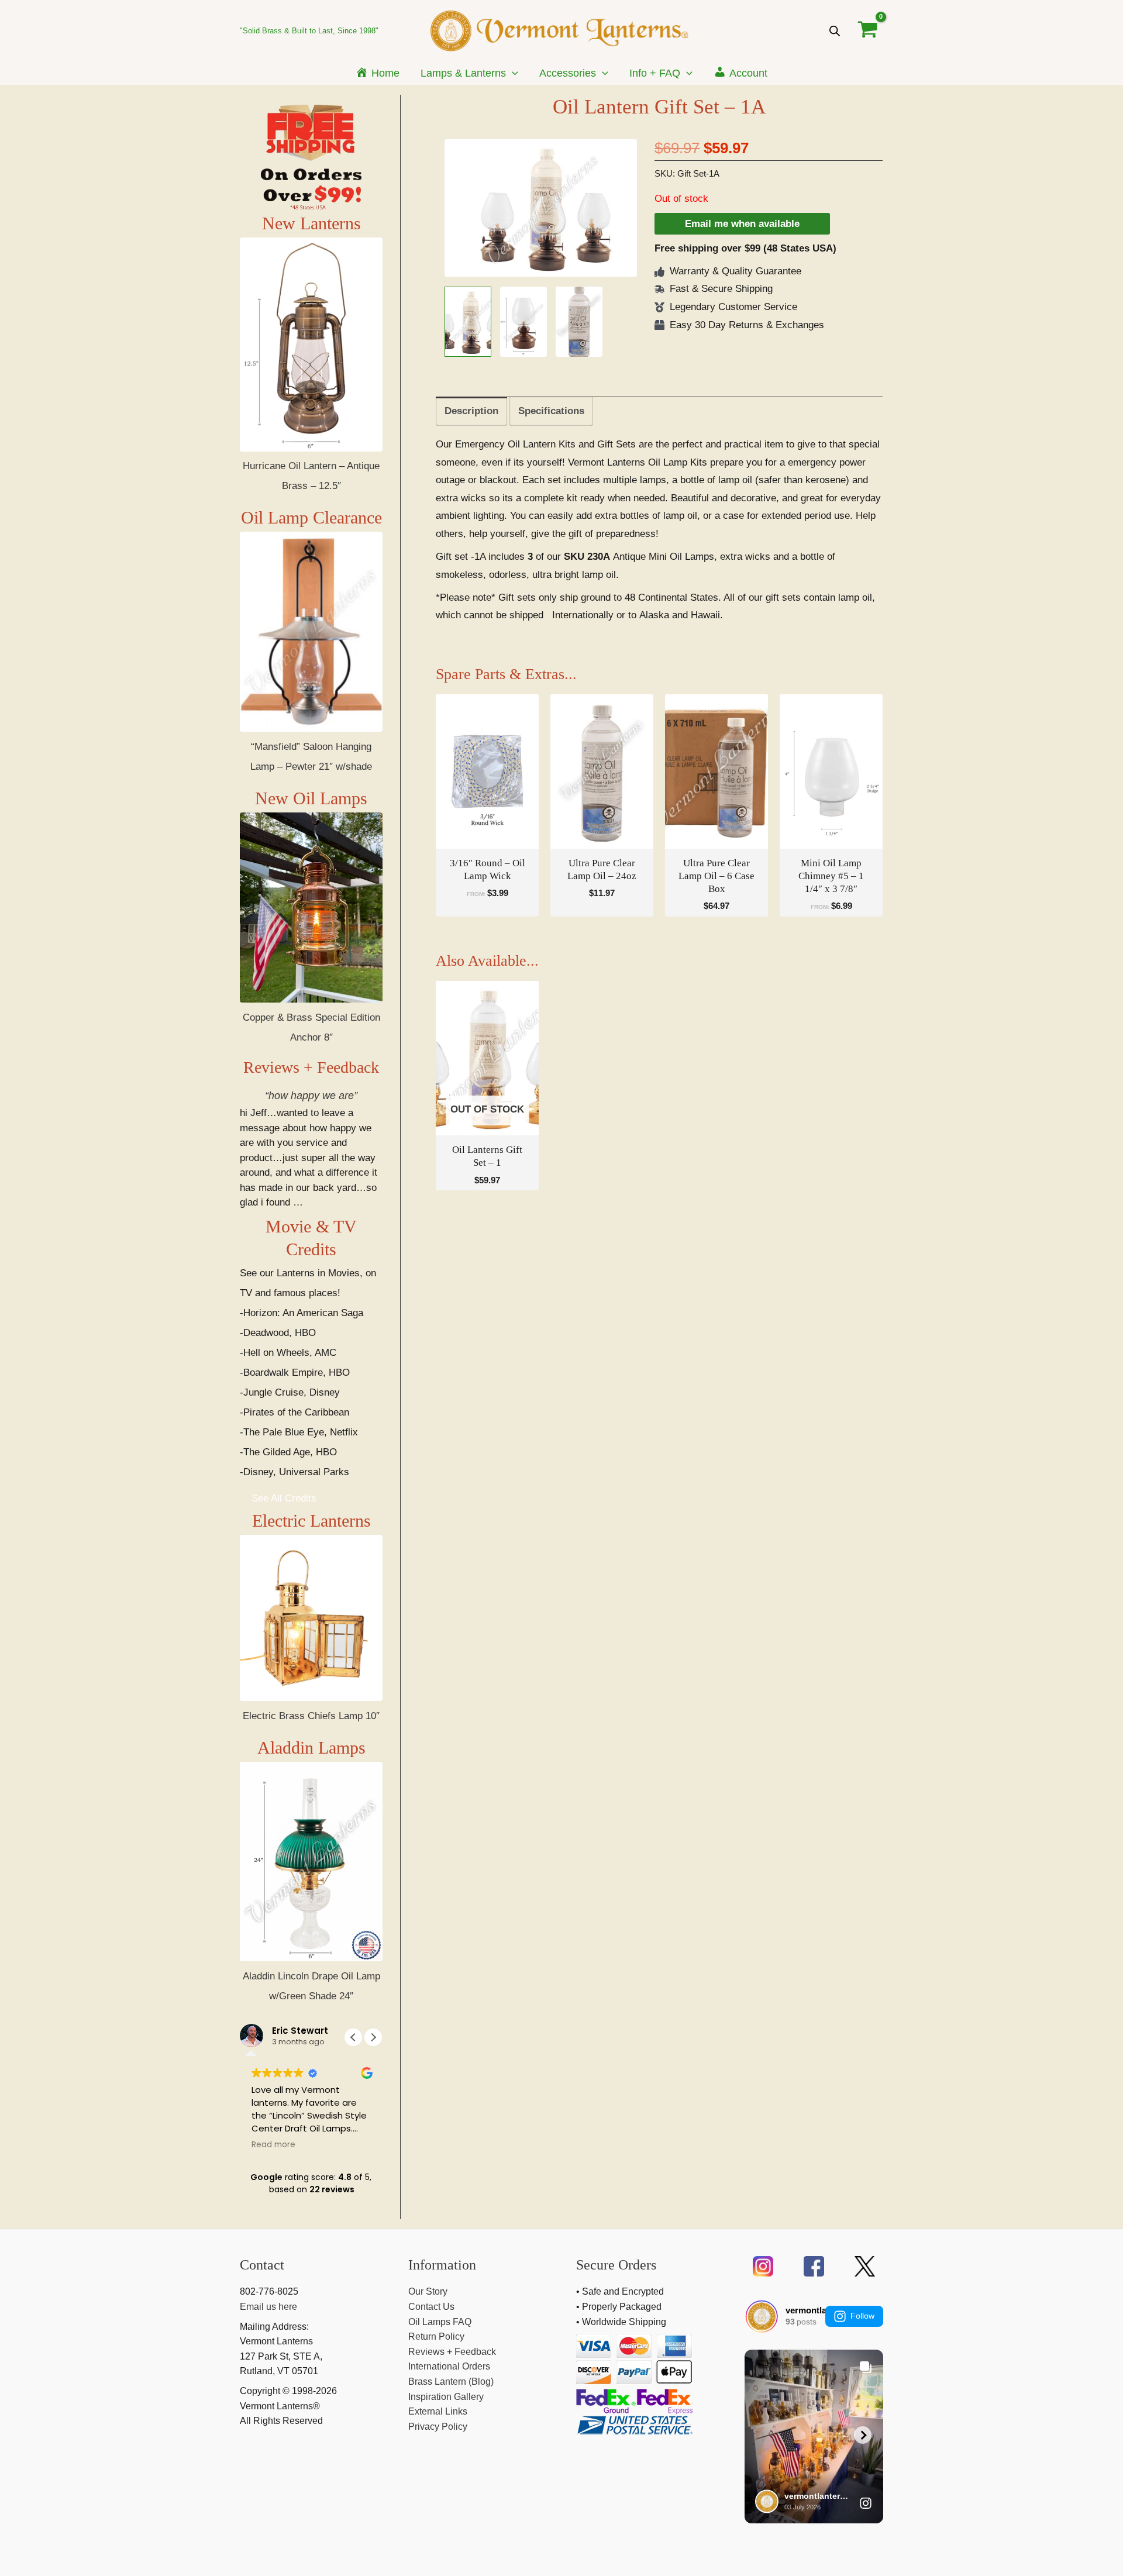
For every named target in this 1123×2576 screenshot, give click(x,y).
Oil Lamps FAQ (440, 2322)
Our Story (428, 2291)
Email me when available (742, 224)
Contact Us (431, 2307)
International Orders (449, 2366)
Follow (862, 2316)
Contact (262, 2265)
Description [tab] (471, 411)
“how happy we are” (311, 1096)
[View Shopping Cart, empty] (868, 30)
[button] (512, 73)
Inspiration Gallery (446, 2397)
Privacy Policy (438, 2427)
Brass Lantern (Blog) (451, 2382)
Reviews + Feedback (311, 1067)
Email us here (268, 2307)
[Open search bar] (835, 31)
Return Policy (436, 2336)
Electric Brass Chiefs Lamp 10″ (311, 1716)
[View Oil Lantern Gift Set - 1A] (468, 322)
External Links (438, 2411)
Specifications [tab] (551, 411)
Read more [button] (273, 2145)
